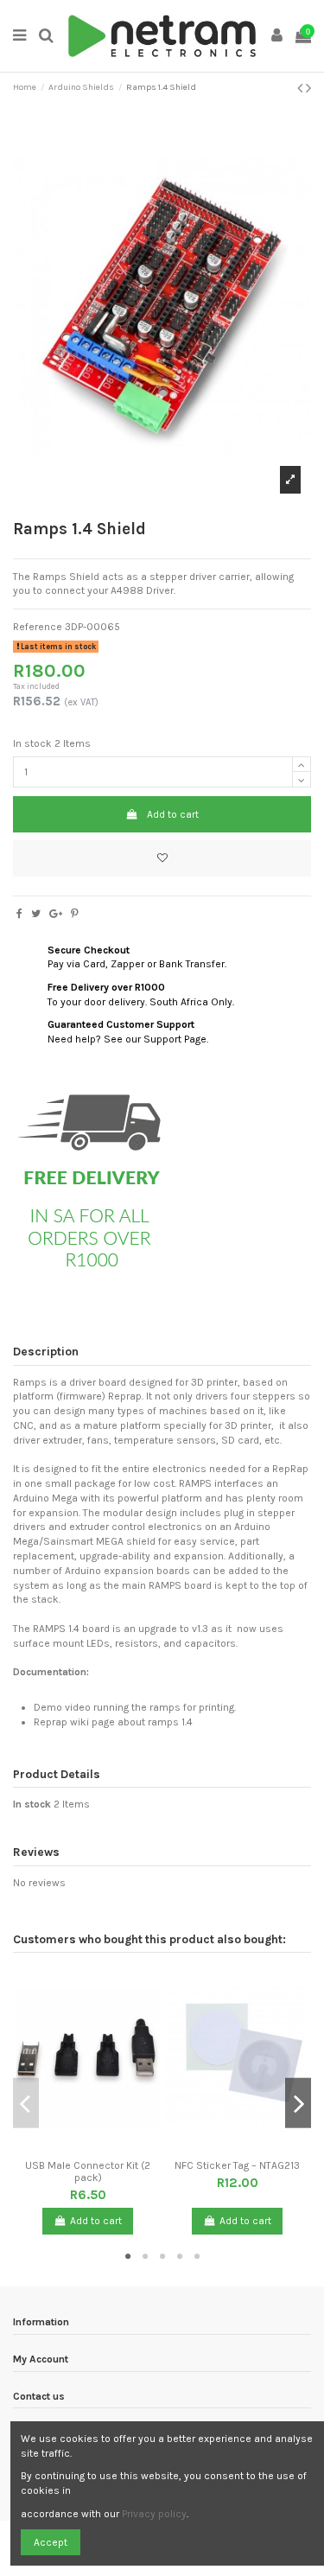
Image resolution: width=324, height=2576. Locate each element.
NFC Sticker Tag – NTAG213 (237, 2165)
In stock (32, 743)
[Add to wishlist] (162, 858)
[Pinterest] (75, 914)
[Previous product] (302, 88)
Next (298, 2104)
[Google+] (56, 914)
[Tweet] (36, 914)
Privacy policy (154, 2514)
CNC (23, 1425)
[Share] (19, 914)
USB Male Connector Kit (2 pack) (88, 2171)
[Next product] (308, 88)
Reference (38, 627)
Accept (51, 2542)
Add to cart (173, 814)
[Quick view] (98, 2146)
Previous (26, 2104)
